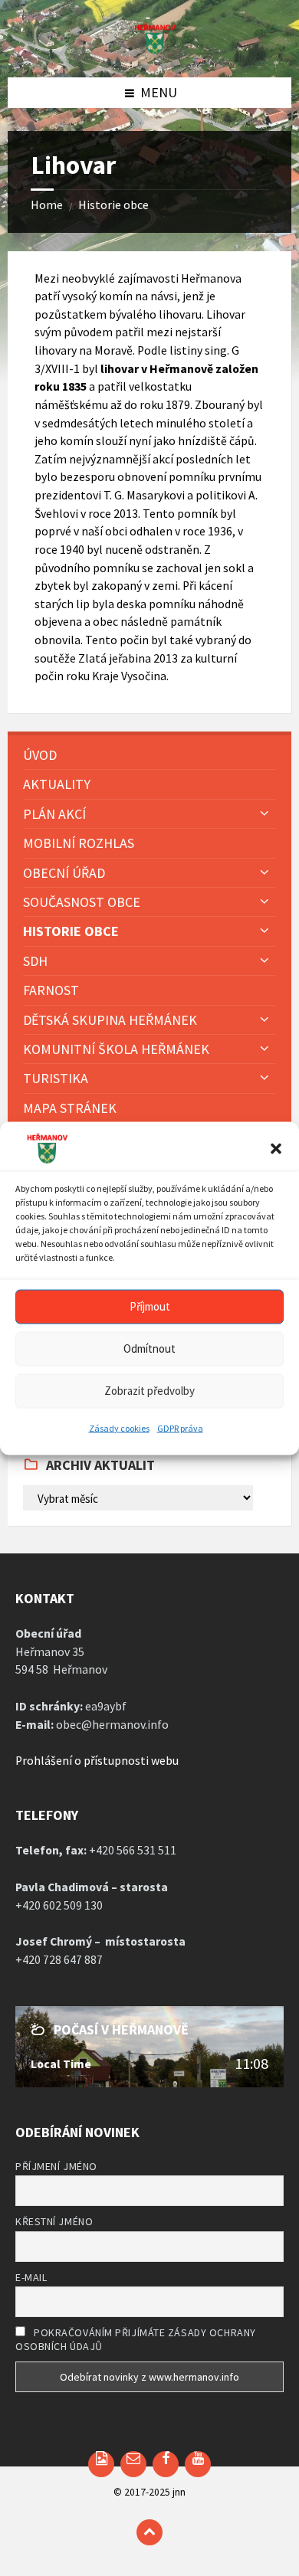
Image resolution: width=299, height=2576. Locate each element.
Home (47, 205)
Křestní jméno (54, 2221)
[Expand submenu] (264, 813)
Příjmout (150, 1306)
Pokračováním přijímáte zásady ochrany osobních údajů (136, 2339)
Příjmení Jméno (56, 2166)
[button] (276, 1148)
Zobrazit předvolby (149, 1391)
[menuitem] (149, 755)
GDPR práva (180, 1427)
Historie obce (113, 205)
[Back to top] (149, 2532)
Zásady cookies (119, 1427)
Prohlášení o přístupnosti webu (97, 1761)
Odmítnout (149, 1349)
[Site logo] (149, 49)
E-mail (31, 2277)
